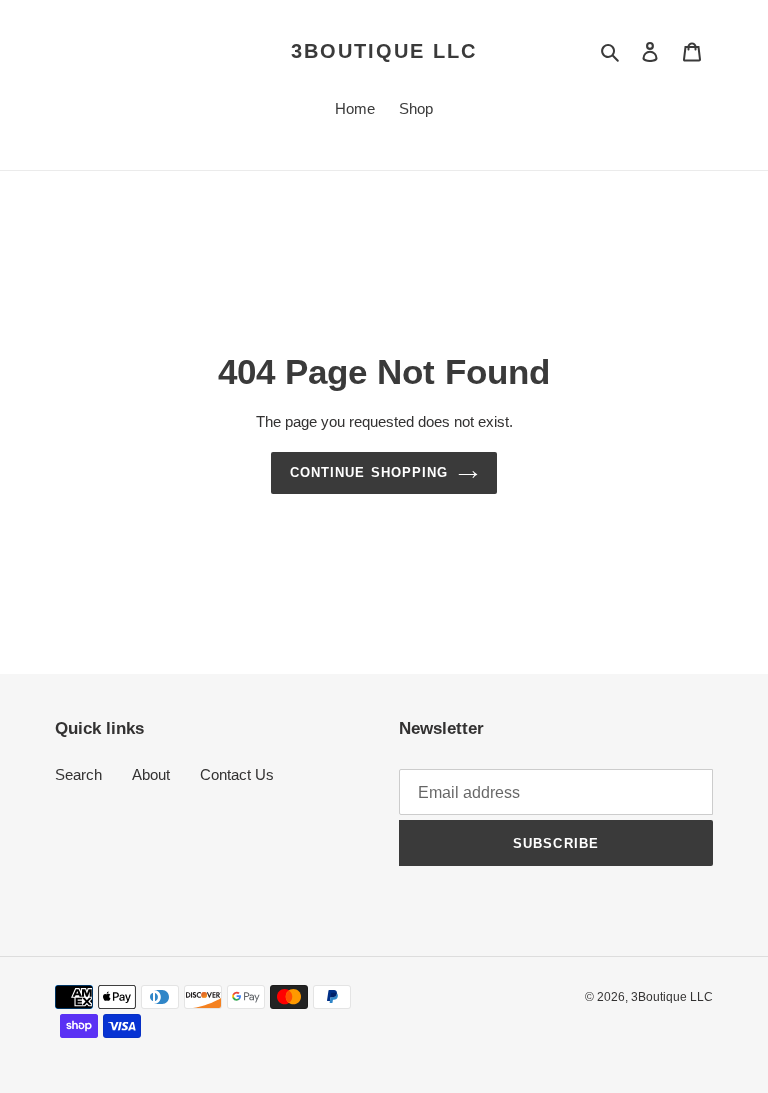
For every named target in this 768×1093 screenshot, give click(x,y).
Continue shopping (369, 472)
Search (78, 774)
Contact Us (237, 774)
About (151, 774)
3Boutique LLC (384, 51)
